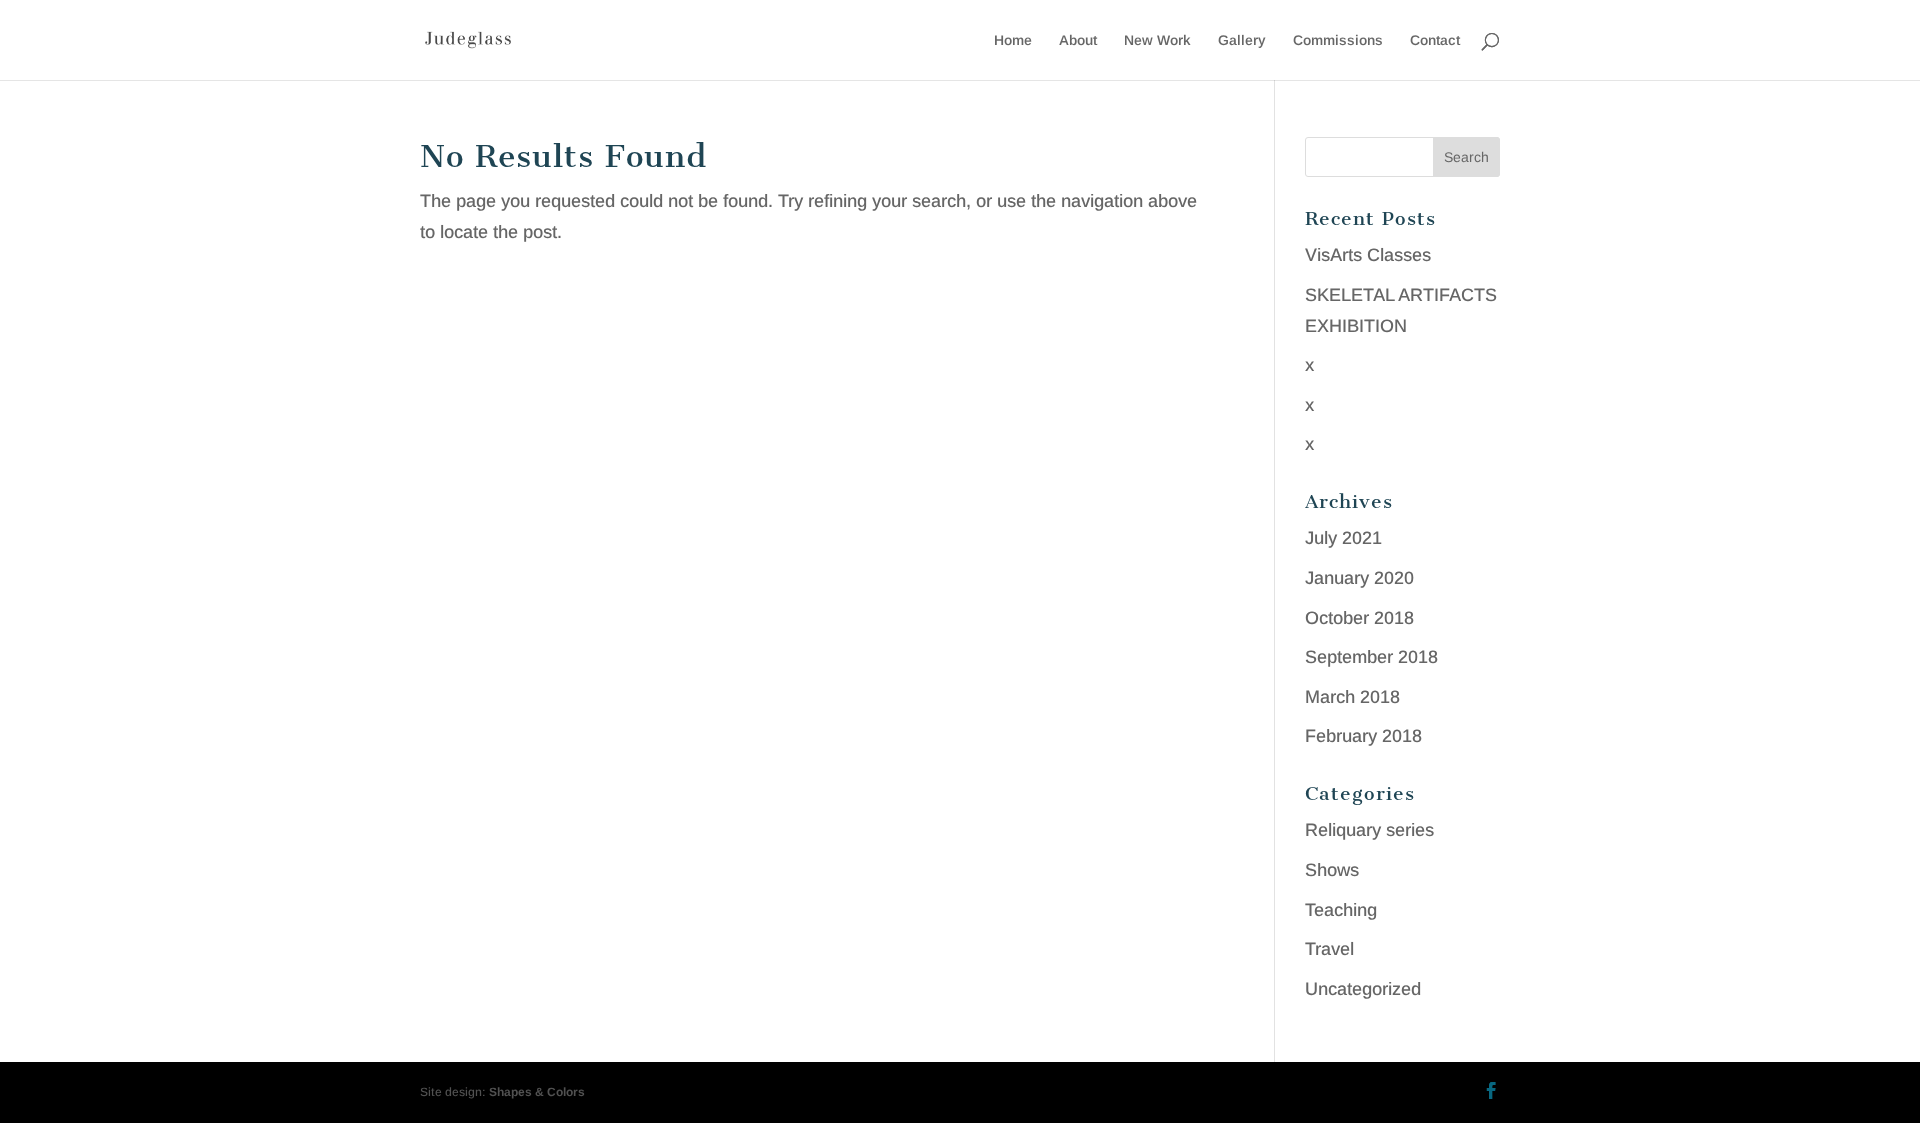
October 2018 (1359, 618)
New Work (1157, 40)
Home (1013, 40)
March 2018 (1352, 697)
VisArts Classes (1368, 255)
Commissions (1338, 40)
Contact (1435, 40)
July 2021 (1343, 538)
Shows (1332, 870)
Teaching (1341, 910)
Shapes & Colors (537, 1092)
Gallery (1242, 40)
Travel (1329, 949)
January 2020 (1359, 578)
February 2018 (1363, 736)
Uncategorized (1363, 989)
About (1078, 40)
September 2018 (1371, 657)
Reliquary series (1369, 830)
